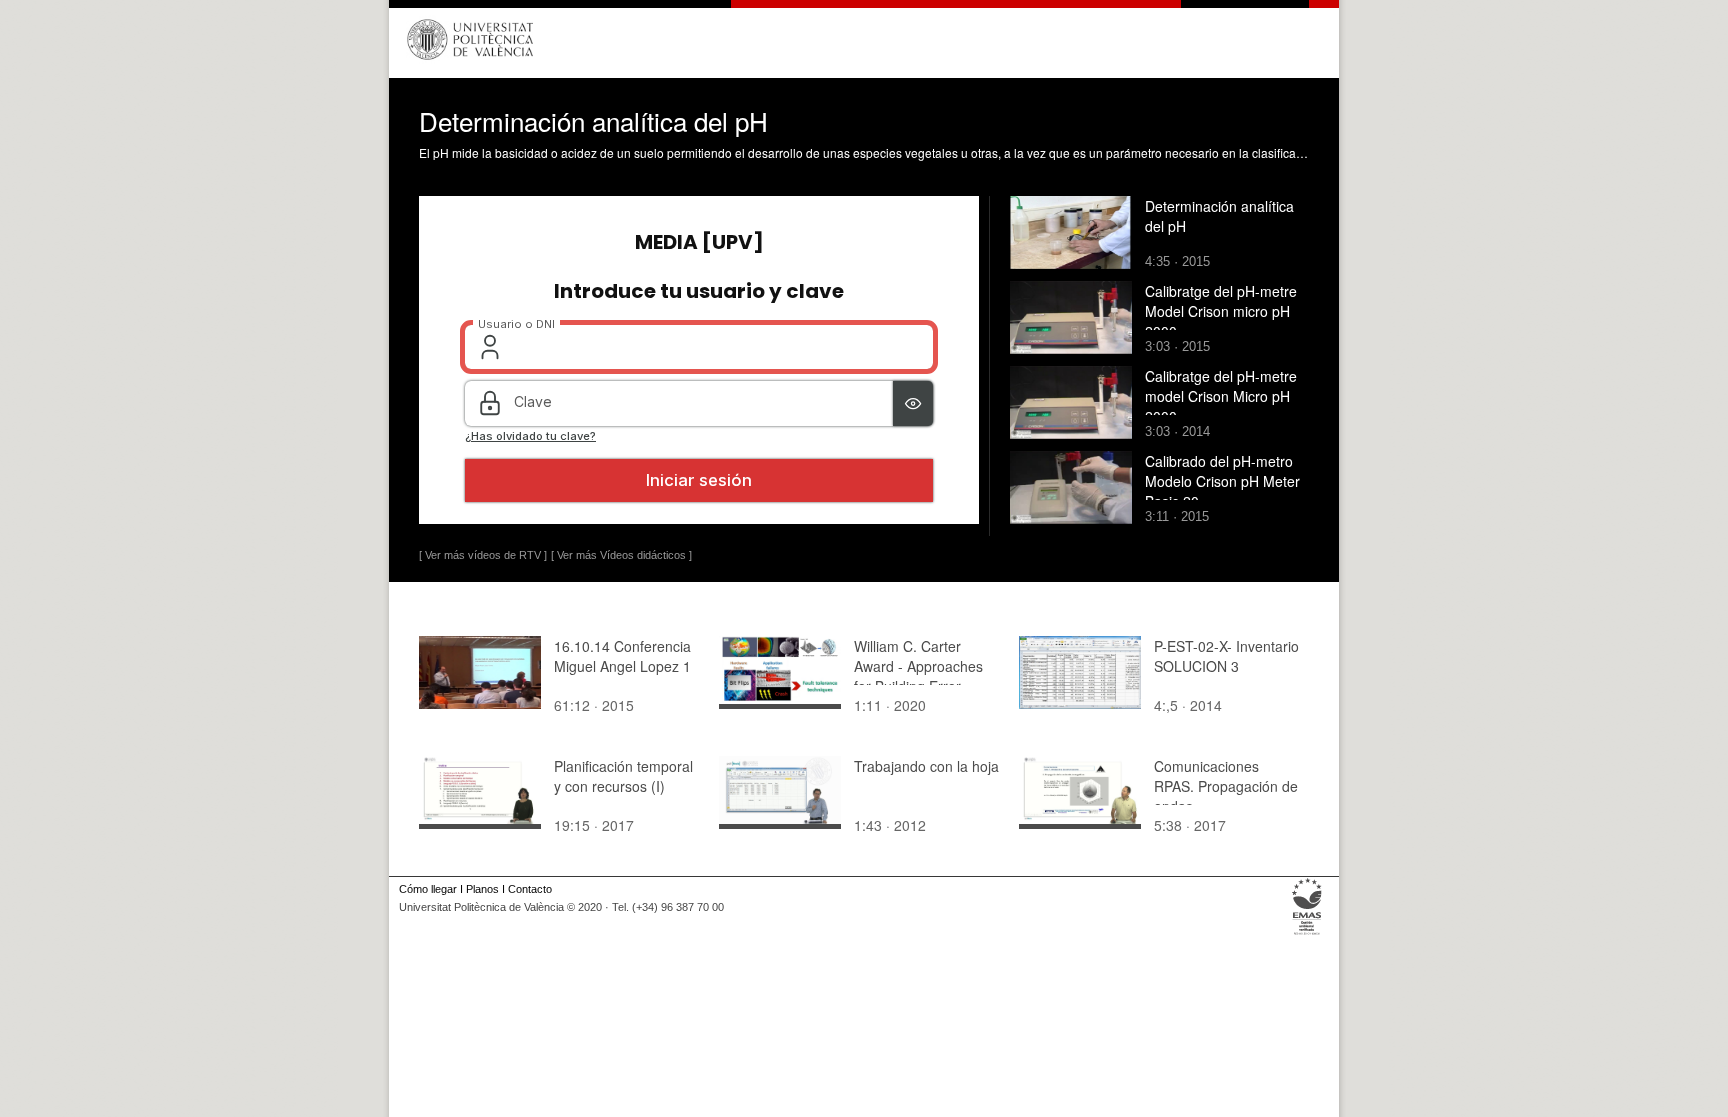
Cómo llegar (428, 889)
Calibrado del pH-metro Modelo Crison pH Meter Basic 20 (1222, 481)
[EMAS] (1307, 935)
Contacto (530, 889)
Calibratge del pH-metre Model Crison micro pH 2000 (1221, 311)
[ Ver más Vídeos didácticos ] (621, 555)
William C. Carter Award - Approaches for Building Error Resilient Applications (921, 676)
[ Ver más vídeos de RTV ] (483, 555)
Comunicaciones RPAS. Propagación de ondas (1226, 786)
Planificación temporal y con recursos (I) (623, 776)
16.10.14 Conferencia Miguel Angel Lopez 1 (622, 656)
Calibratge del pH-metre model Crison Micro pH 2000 (1221, 396)
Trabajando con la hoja (926, 766)
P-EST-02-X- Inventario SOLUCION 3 (1226, 656)
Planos (482, 889)
